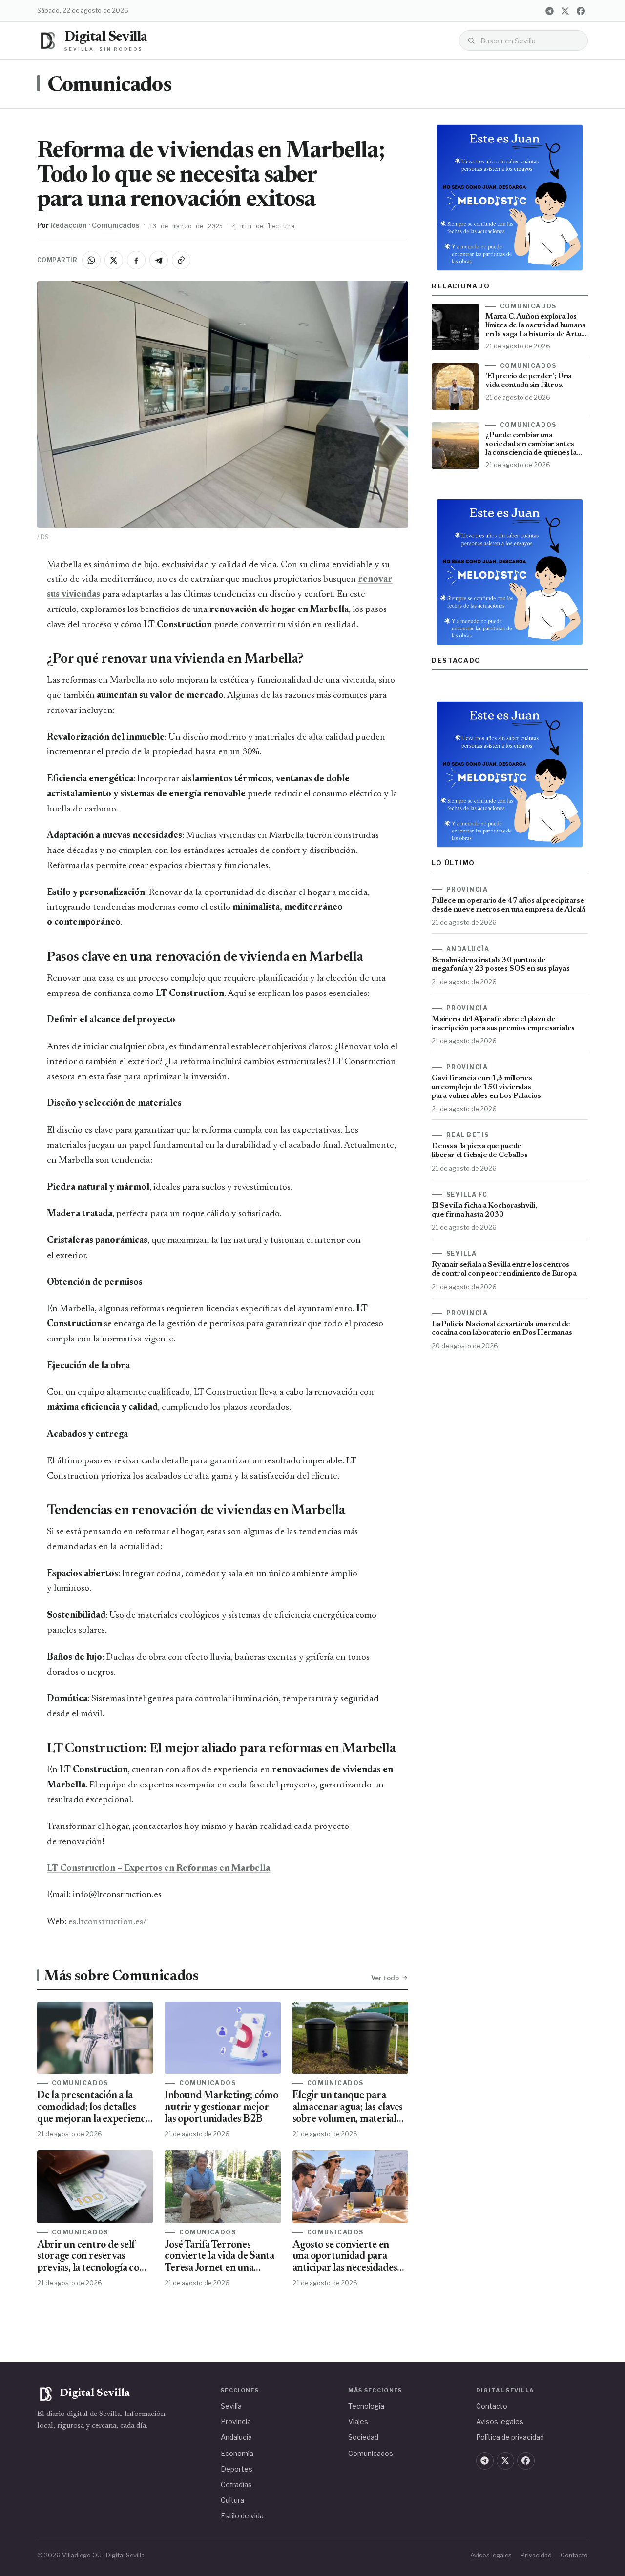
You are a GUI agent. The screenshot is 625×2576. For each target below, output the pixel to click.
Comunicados (109, 86)
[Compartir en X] (114, 260)
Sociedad (363, 2437)
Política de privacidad (510, 2437)
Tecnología (366, 2406)
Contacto (492, 2406)
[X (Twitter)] (565, 11)
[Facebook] (581, 11)
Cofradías (236, 2485)
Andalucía (236, 2437)
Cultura (232, 2500)
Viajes (358, 2422)
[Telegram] (549, 11)
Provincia (236, 2422)
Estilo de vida (242, 2516)
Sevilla (231, 2406)
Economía (237, 2453)
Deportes (237, 2469)
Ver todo (385, 1978)
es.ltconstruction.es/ (107, 1922)
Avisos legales (500, 2422)
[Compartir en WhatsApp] (91, 260)
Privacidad (536, 2555)
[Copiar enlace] (181, 260)
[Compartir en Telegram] (159, 260)
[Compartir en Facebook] (136, 260)
